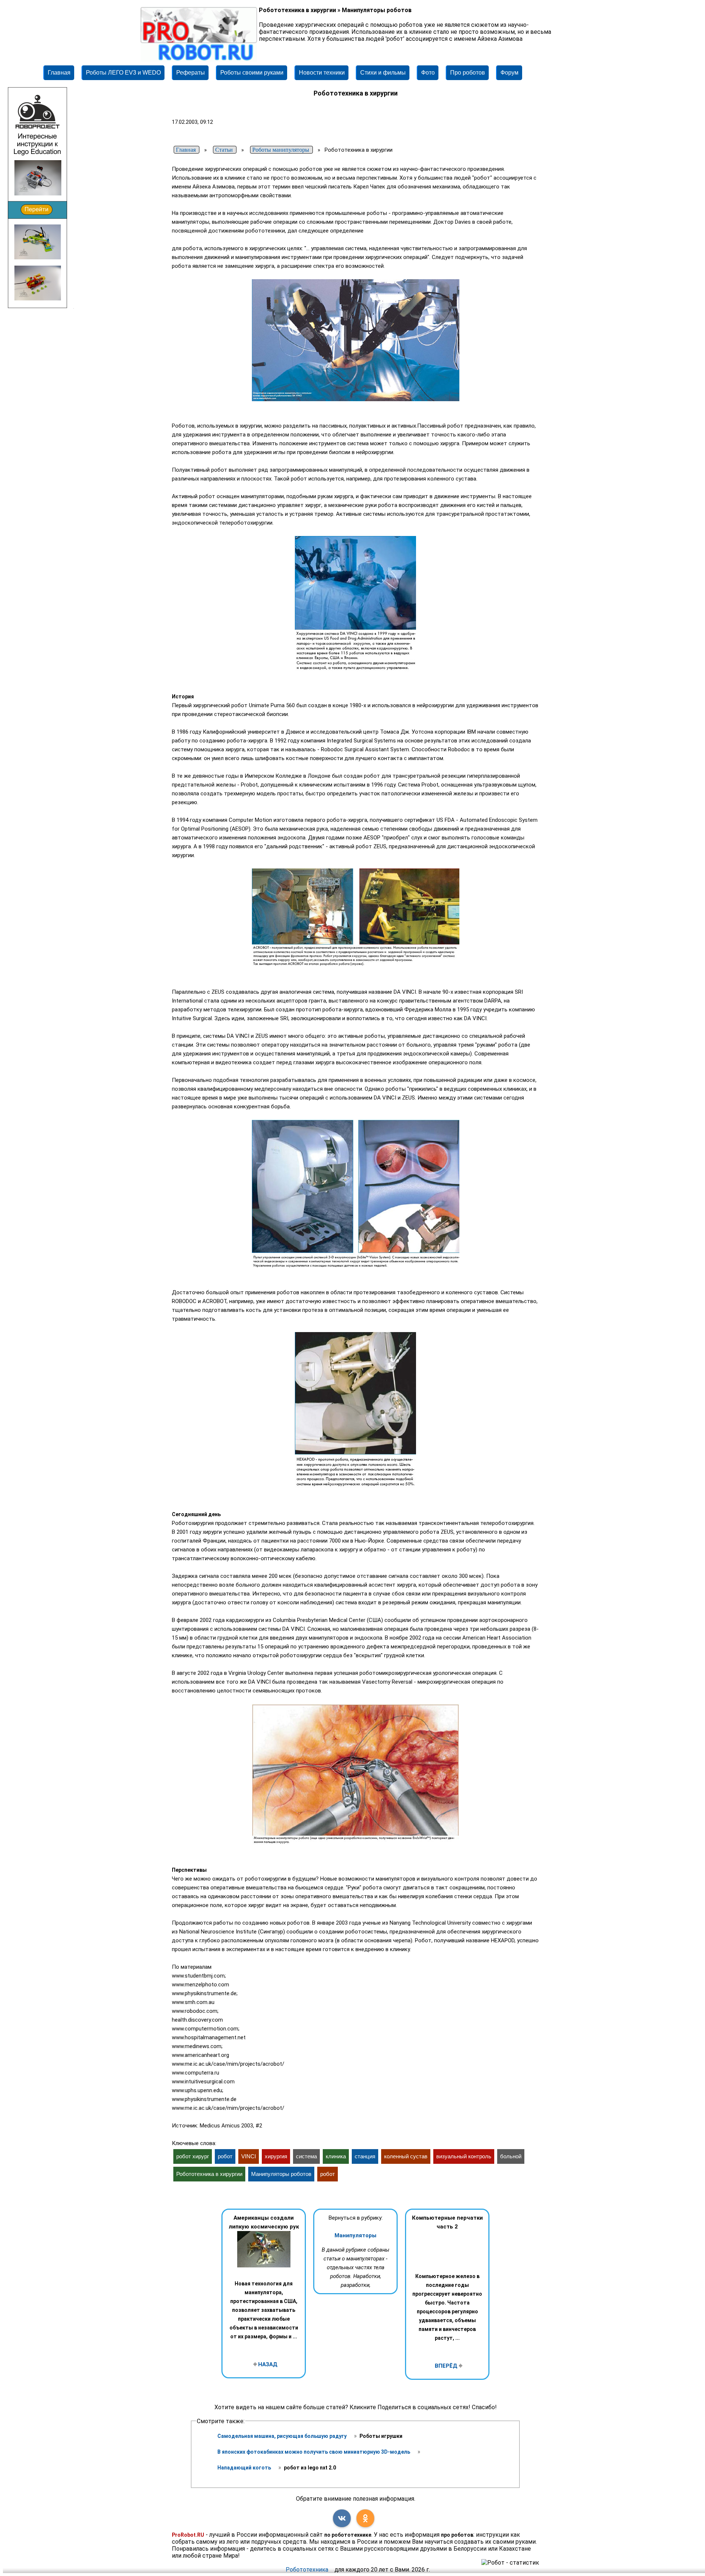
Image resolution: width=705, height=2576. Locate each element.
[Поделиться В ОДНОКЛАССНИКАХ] (365, 2518)
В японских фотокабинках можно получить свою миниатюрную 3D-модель (314, 2452)
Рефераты (191, 73)
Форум (509, 73)
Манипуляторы (355, 2235)
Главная (59, 73)
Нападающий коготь (245, 2468)
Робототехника (307, 2570)
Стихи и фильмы (383, 73)
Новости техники (322, 73)
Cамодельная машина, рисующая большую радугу (283, 2436)
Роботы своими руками (252, 73)
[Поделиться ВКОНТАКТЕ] (342, 2518)
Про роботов (468, 73)
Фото (428, 73)
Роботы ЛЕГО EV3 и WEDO (123, 73)
